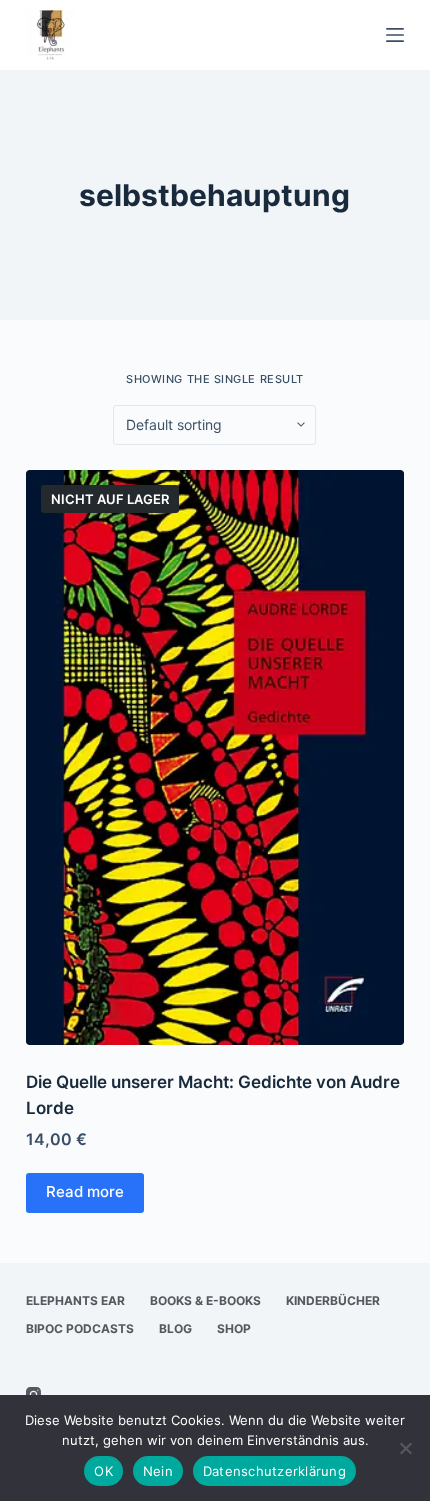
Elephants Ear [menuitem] (75, 1300)
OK (103, 1471)
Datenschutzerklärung (274, 1471)
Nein (158, 1471)
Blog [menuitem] (175, 1328)
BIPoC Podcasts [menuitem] (80, 1328)
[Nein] (405, 1448)
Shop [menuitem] (234, 1328)
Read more (85, 1191)
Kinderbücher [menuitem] (333, 1300)
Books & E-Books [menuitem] (205, 1300)
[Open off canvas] (395, 35)
